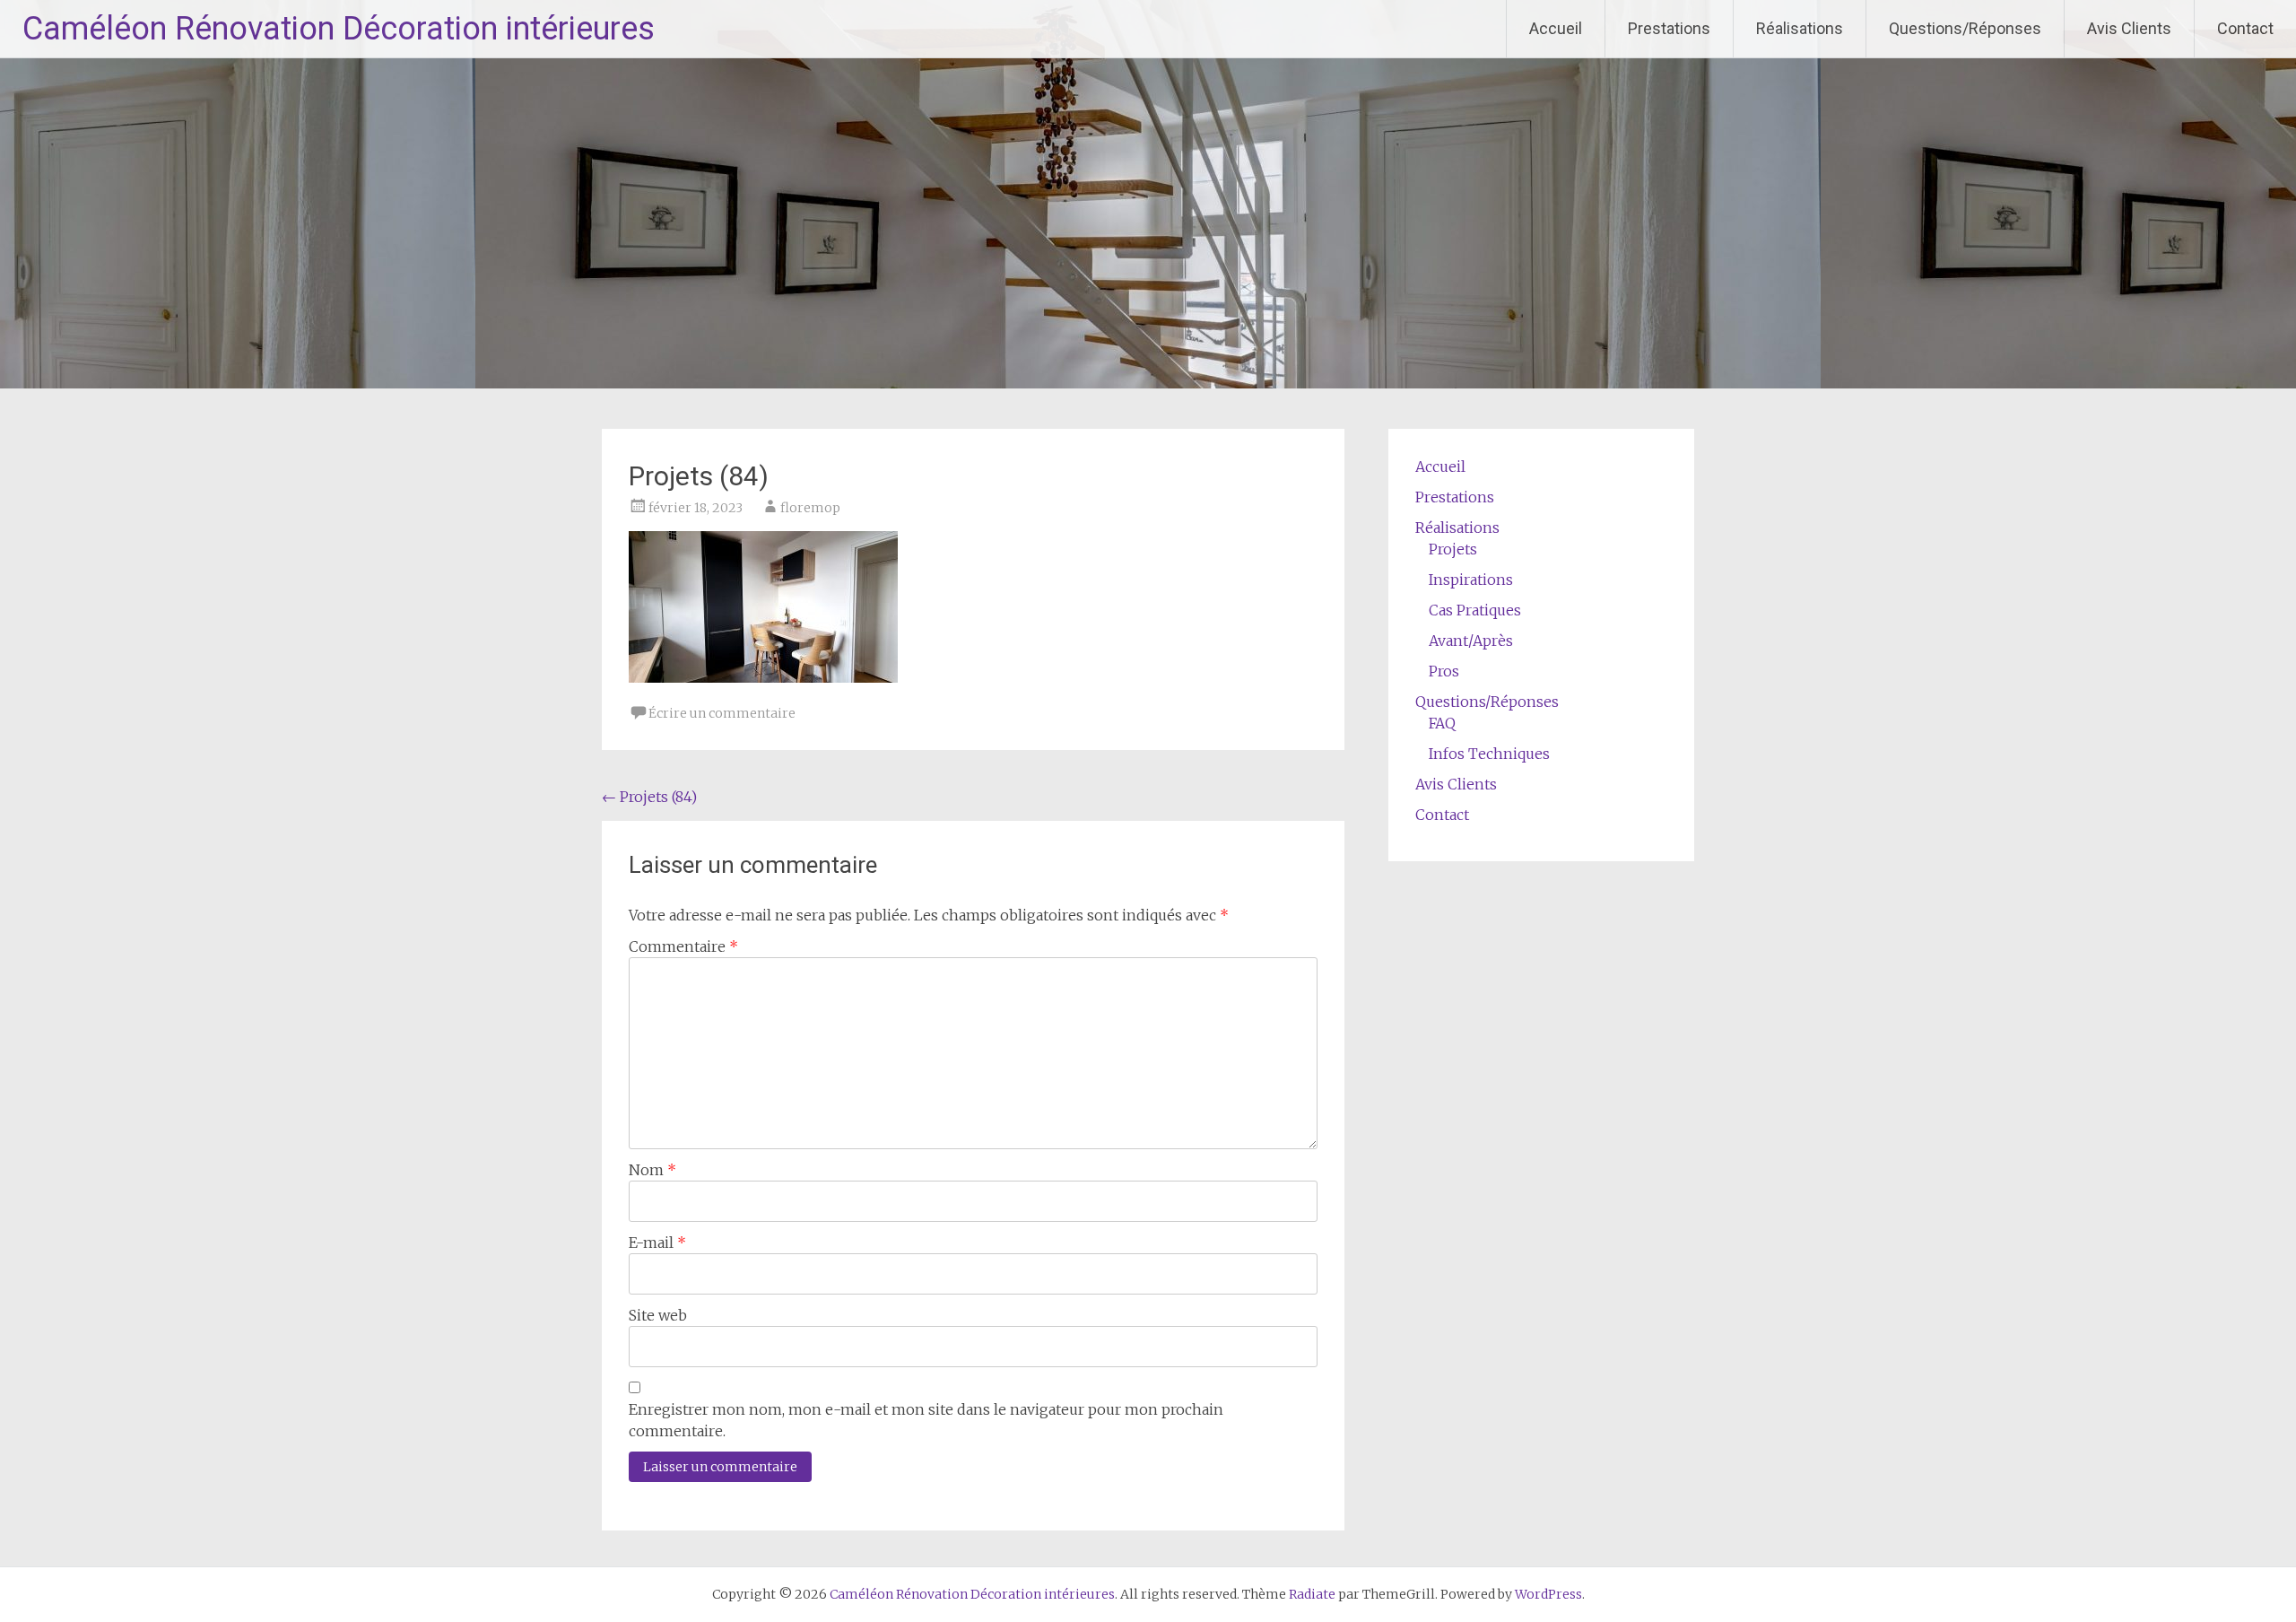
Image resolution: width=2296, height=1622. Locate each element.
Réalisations (1800, 28)
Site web (658, 1315)
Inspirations (1471, 580)
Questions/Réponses (1965, 28)
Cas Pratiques (1475, 610)
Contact (2245, 28)
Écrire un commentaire (722, 713)
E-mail (657, 1243)
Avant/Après (1471, 641)
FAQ (1442, 723)
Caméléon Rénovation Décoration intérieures (339, 29)
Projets (1453, 549)
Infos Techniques (1489, 754)
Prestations (1669, 28)
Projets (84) (649, 797)
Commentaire (683, 946)
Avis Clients (2129, 28)
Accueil (1556, 28)
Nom (652, 1170)
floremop (810, 508)
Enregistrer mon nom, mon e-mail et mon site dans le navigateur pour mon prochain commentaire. (926, 1420)
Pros (1444, 671)
